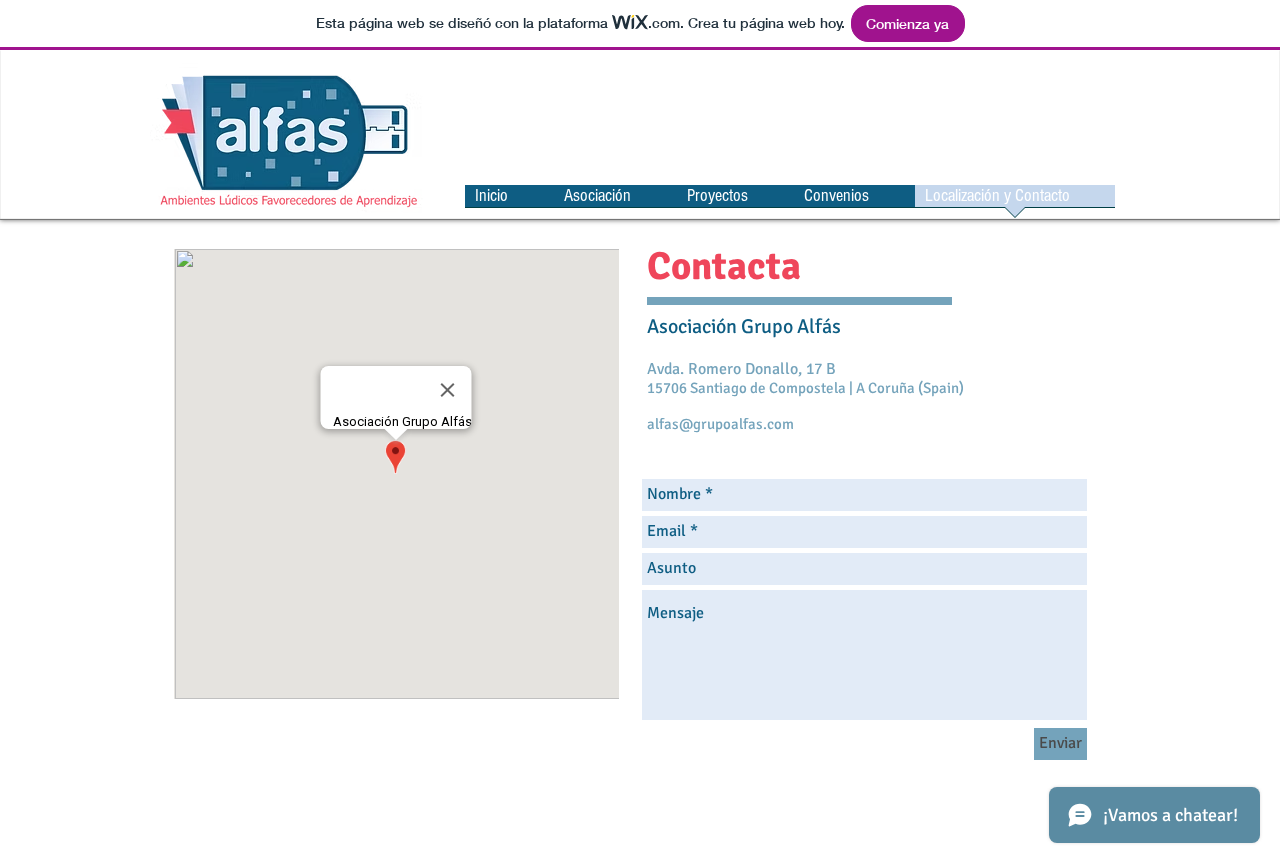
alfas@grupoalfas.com (720, 424)
